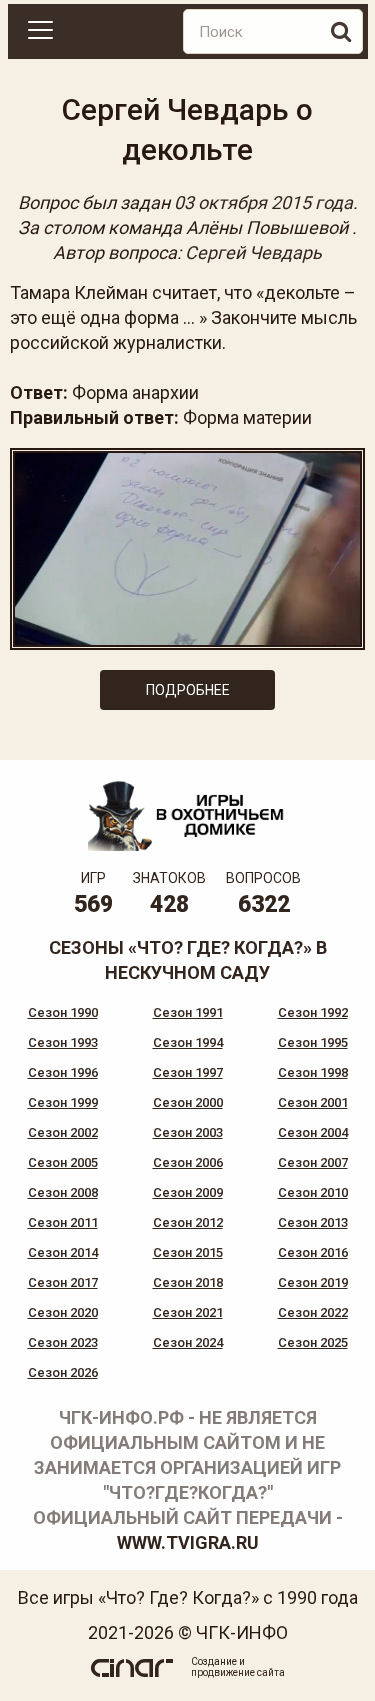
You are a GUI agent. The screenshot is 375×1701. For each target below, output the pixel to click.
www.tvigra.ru (188, 1542)
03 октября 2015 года (263, 202)
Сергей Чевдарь (253, 252)
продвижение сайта (238, 1672)
